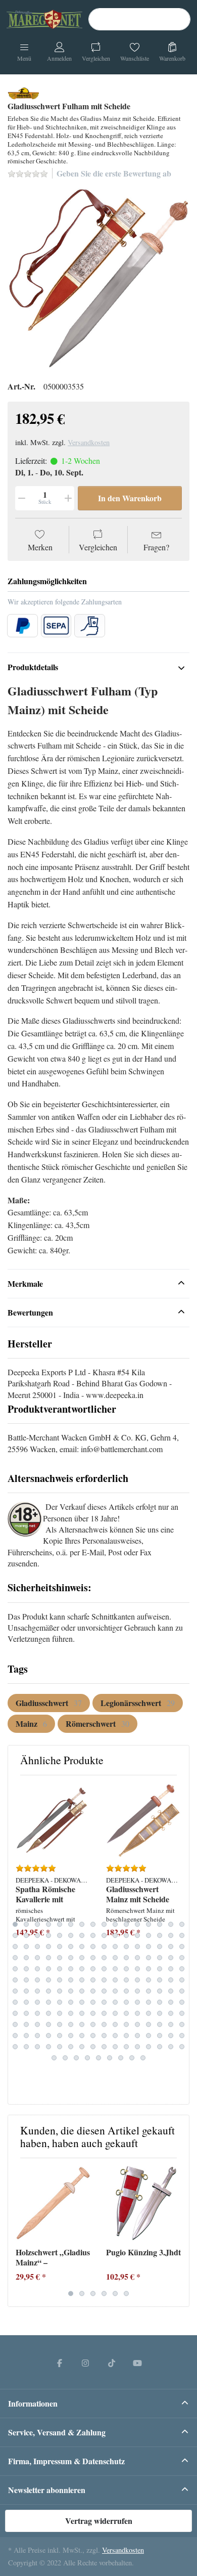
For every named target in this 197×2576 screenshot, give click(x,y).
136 (93, 2014)
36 (48, 1947)
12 (137, 1925)
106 (115, 1991)
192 (182, 2047)
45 (149, 1947)
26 (115, 1936)
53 (60, 1958)
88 (93, 1980)
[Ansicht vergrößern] (98, 279)
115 (37, 2002)
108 (137, 1991)
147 (37, 2025)
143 (171, 2014)
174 (160, 2036)
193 (54, 2058)
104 (93, 1991)
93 (149, 1980)
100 (48, 1991)
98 (26, 1991)
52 (48, 1958)
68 (48, 1969)
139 (126, 2014)
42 (115, 1947)
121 (104, 2002)
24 (93, 1936)
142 (160, 2014)
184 (93, 2047)
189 (149, 2047)
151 (82, 2025)
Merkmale (25, 1283)
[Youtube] (138, 2363)
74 (115, 1969)
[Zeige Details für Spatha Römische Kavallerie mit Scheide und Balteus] (53, 1820)
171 (126, 2036)
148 (48, 2025)
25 (104, 1936)
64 (182, 1958)
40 (93, 1947)
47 (171, 1947)
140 (137, 2014)
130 (26, 2014)
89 (104, 1980)
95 (171, 1980)
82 (26, 1980)
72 (93, 1969)
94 (160, 1980)
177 (15, 2047)
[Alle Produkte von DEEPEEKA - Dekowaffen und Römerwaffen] (23, 92)
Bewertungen (30, 1312)
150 (71, 2025)
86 (71, 1980)
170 (115, 2036)
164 (48, 2036)
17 (15, 1936)
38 (71, 1947)
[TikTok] (112, 2363)
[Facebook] (60, 2363)
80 (182, 1969)
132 (48, 2014)
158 (160, 2025)
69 (60, 1969)
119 (82, 2002)
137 (104, 2014)
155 (126, 2025)
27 (126, 1936)
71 (82, 1969)
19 (37, 1936)
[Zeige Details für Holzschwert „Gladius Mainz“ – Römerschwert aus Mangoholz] (53, 2203)
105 (104, 1991)
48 (182, 1947)
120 (93, 2002)
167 (82, 2036)
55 (82, 1958)
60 (137, 1958)
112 (182, 1991)
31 (171, 1936)
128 (182, 2002)
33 (15, 1947)
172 (137, 2036)
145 (15, 2025)
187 (126, 2047)
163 (37, 2036)
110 (160, 1991)
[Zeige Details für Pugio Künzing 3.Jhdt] (143, 2203)
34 (26, 1947)
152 (93, 2025)
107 (126, 1991)
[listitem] (98, 279)
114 (26, 2002)
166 (71, 2036)
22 (71, 1936)
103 (82, 1991)
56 (93, 1958)
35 (37, 1947)
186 (115, 2047)
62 (160, 1958)
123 (126, 2002)
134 (71, 2014)
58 (115, 1958)
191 (171, 2047)
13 (149, 1925)
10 (115, 1925)
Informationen (33, 2403)
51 (37, 1958)
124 (137, 2002)
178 (26, 2047)
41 (104, 1947)
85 (60, 1980)
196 (87, 2058)
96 (182, 1980)
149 (60, 2025)
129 (15, 2014)
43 (126, 1947)
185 (104, 2047)
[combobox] (139, 19)
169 (104, 2036)
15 (171, 1925)
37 (60, 1947)
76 (137, 1969)
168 (93, 2036)
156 (137, 2025)
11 (126, 1925)
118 (71, 2002)
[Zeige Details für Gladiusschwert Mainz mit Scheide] (143, 1820)
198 (110, 2058)
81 (15, 1980)
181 (60, 2047)
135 (82, 2014)
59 (126, 1958)
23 (82, 1936)
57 (104, 1958)
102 (71, 1991)
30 (160, 1936)
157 (149, 2025)
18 (26, 1936)
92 (137, 1980)
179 (37, 2047)
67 (37, 1969)
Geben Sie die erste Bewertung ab (114, 173)
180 (48, 2047)
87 (82, 1980)
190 (160, 2047)
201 (143, 2058)
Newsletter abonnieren (47, 2490)
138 (115, 2014)
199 (121, 2058)
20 (48, 1936)
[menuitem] (49, 1703)
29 (149, 1936)
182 (71, 2047)
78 (160, 1969)
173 (149, 2036)
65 (15, 1969)
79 (171, 1969)
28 (137, 1936)
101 (60, 1991)
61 (149, 1958)
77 (149, 1969)
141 (149, 2014)
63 (171, 1958)
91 (126, 1980)
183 (82, 2047)
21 (60, 1936)
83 (37, 1980)
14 (160, 1925)
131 (37, 2014)
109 (149, 1991)
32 (182, 1936)
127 (171, 2002)
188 (137, 2047)
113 (15, 2002)
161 (15, 2036)
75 (126, 1969)
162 (26, 2036)
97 (15, 1991)
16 (182, 1925)
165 (60, 2036)
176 (182, 2036)
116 (48, 2002)
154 (115, 2025)
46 (160, 1947)
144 (182, 2014)
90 (115, 1980)
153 (104, 2025)
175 (171, 2036)
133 (60, 2014)
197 (98, 2058)
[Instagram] (85, 2363)
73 (104, 1969)
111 (171, 1991)
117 (60, 2002)
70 (71, 1969)
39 (82, 1947)
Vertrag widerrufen (99, 2521)
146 (26, 2025)
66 (26, 1969)
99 (37, 1991)
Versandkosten (89, 442)
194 (65, 2058)
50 (26, 1958)
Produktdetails (33, 667)
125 (149, 2002)
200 (132, 2058)
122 (115, 2002)
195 (76, 2058)
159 (171, 2025)
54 (71, 1958)
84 (48, 1980)
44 (137, 1947)
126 (160, 2002)
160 (182, 2025)
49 (15, 1958)
